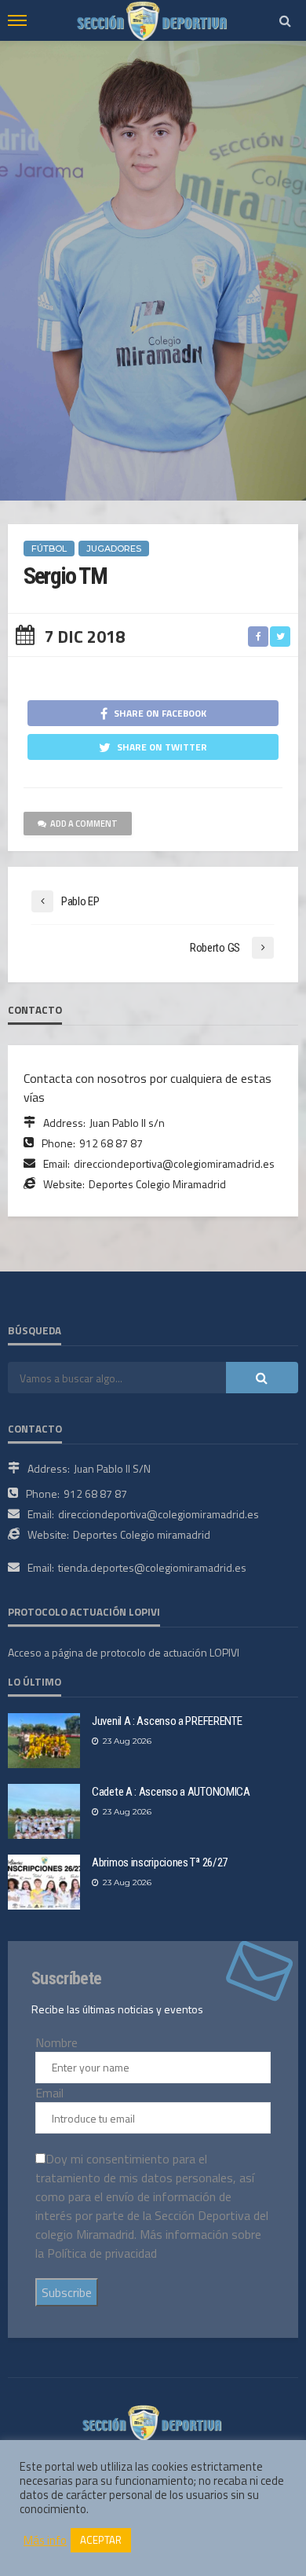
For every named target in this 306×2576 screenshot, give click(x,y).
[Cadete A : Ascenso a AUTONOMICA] (44, 1811)
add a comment (84, 824)
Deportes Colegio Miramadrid (157, 1184)
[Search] (285, 20)
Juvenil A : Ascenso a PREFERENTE (167, 1721)
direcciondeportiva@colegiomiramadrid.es (174, 1163)
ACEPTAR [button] (101, 2540)
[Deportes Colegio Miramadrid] (153, 2421)
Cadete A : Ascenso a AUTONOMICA (171, 1792)
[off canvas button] (17, 20)
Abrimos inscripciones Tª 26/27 (160, 1862)
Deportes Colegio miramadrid (142, 1534)
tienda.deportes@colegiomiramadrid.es (152, 1567)
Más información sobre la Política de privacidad (148, 2244)
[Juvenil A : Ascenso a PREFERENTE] (44, 1741)
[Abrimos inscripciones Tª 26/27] (44, 1882)
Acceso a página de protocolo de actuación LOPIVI (124, 1652)
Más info (45, 2541)
